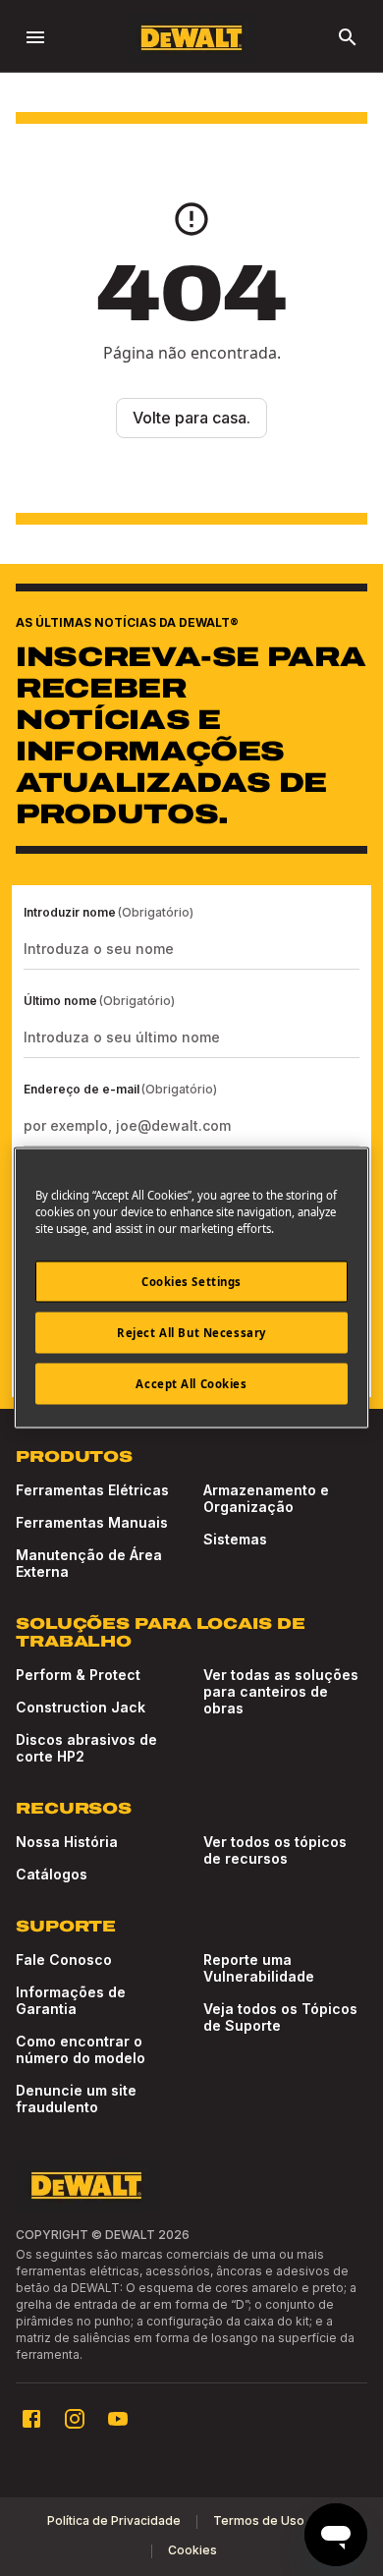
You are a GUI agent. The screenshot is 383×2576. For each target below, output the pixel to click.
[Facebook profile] (31, 2419)
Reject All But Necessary (191, 1333)
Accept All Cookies (191, 1384)
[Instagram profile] (75, 2419)
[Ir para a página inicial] (191, 38)
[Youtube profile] (118, 2419)
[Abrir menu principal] (35, 37)
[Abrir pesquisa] (348, 37)
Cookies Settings (191, 1282)
